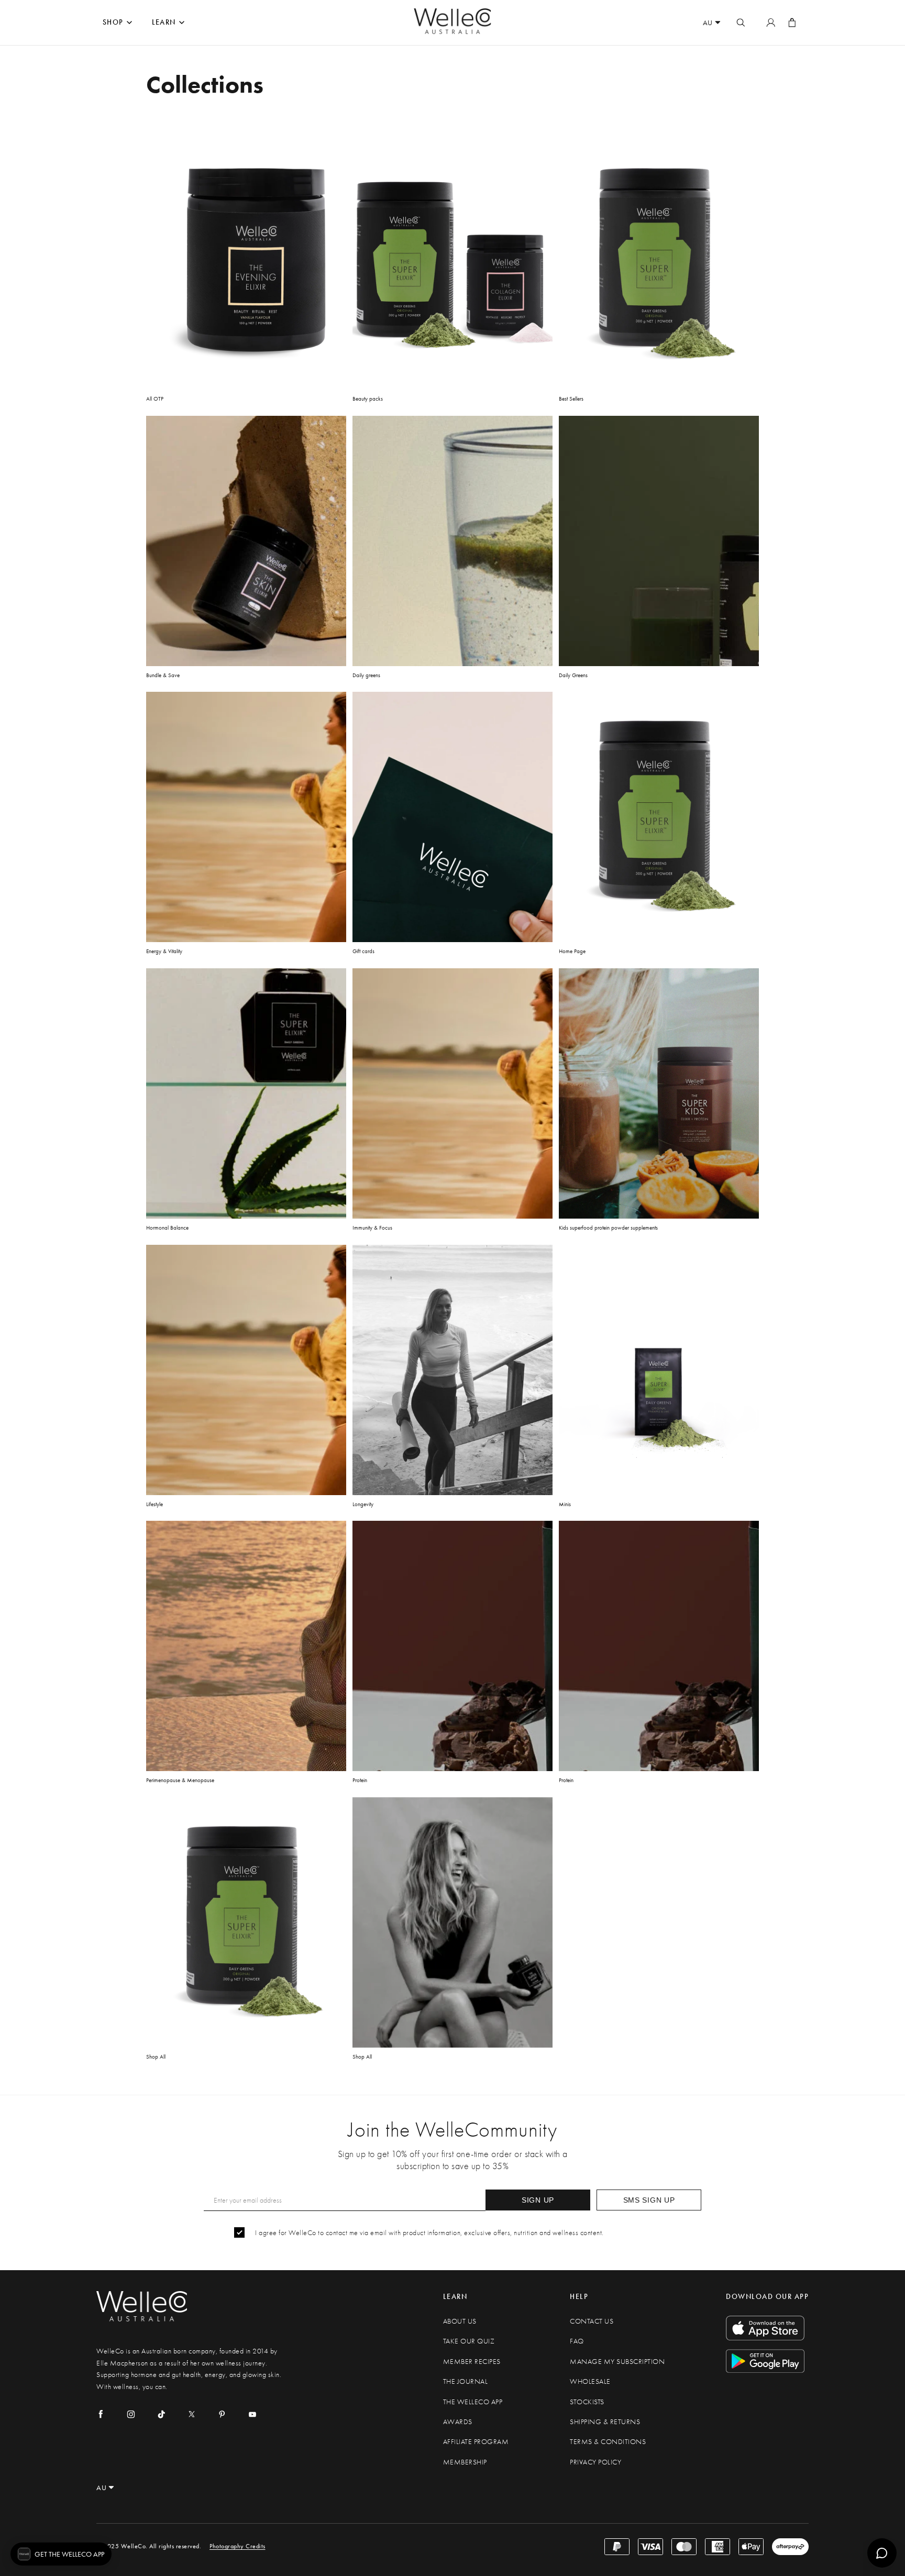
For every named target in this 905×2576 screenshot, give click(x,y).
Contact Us (592, 2321)
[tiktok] (161, 2414)
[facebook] (101, 2414)
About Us (460, 2321)
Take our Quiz (469, 2341)
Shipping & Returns (605, 2422)
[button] (61, 2554)
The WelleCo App (473, 2402)
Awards (458, 2422)
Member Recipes (472, 2362)
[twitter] (192, 2414)
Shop (113, 22)
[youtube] (252, 2414)
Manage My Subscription (617, 2362)
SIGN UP (538, 2200)
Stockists (587, 2402)
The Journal (466, 2381)
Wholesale (590, 2381)
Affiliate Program (476, 2442)
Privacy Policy (595, 2462)
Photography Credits (238, 2546)
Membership (465, 2462)
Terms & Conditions (608, 2442)
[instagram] (131, 2414)
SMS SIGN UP (649, 2200)
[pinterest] (222, 2414)
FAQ (577, 2341)
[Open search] (741, 23)
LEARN (164, 22)
